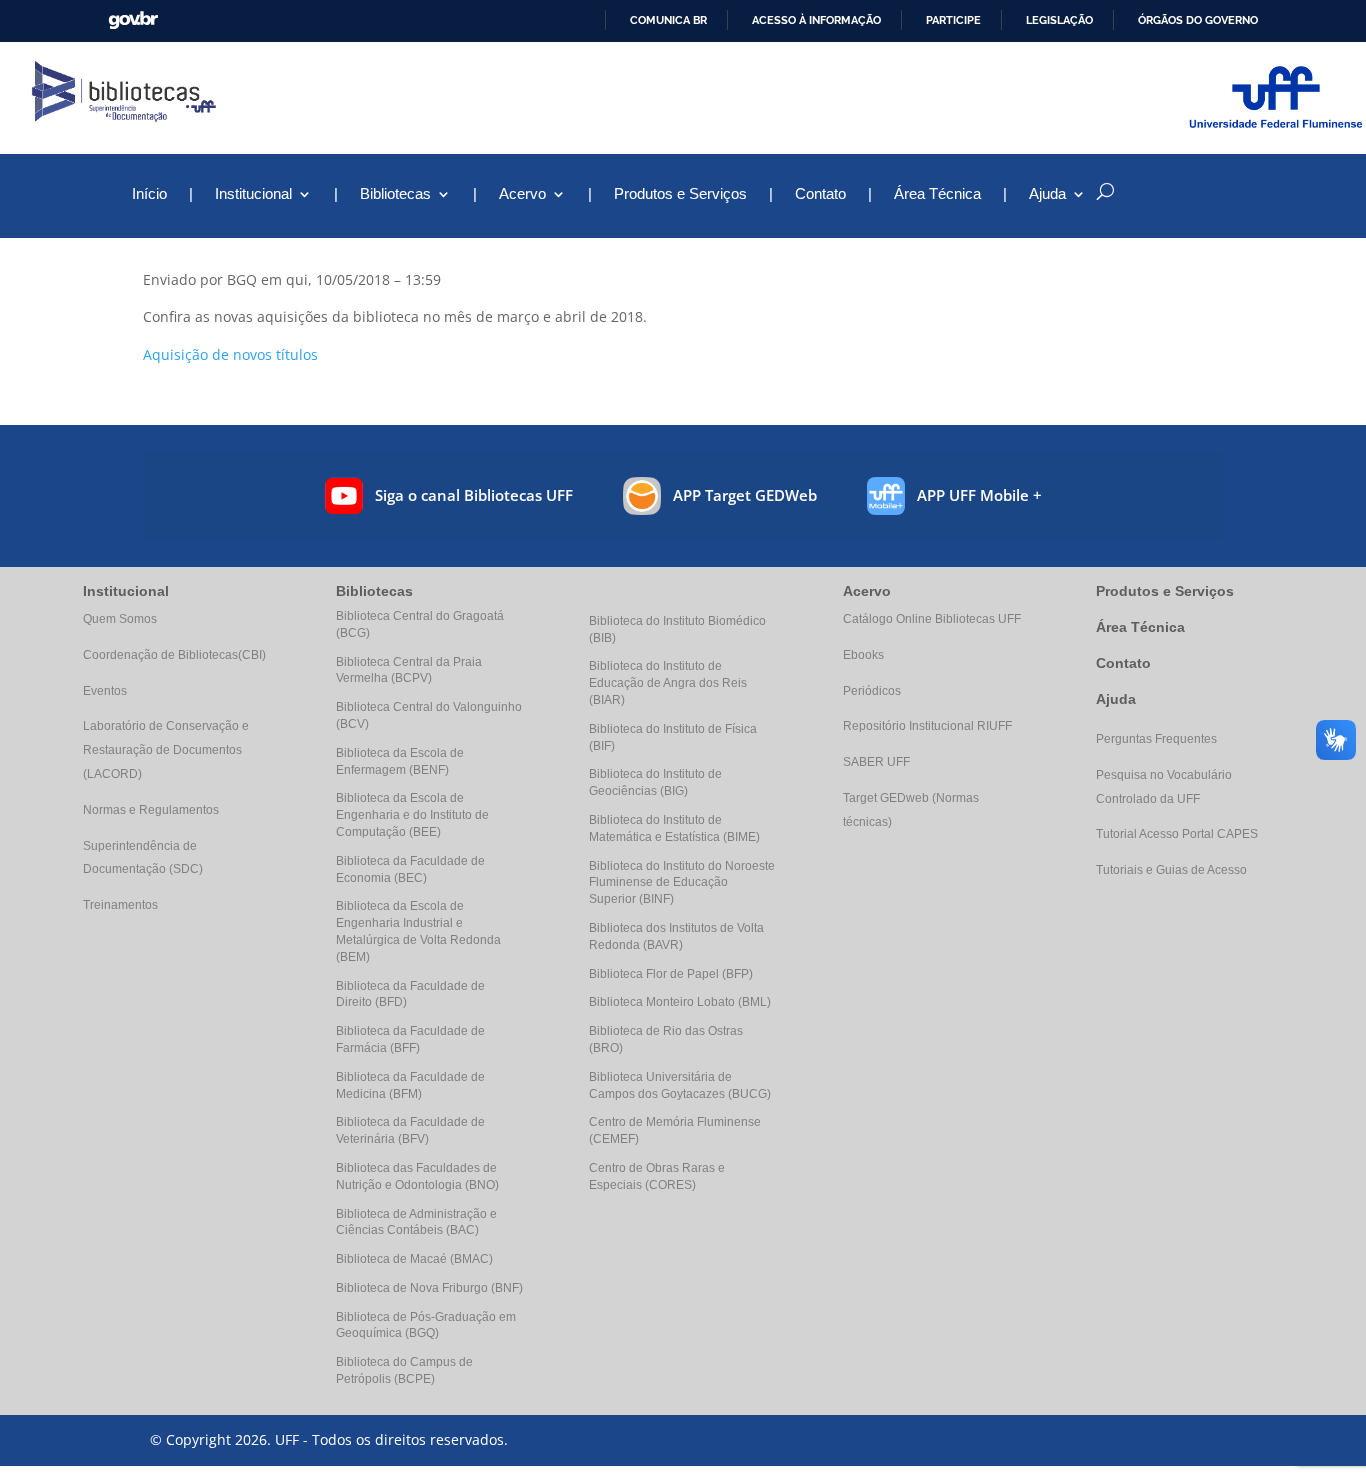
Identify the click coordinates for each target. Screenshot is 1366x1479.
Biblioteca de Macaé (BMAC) (414, 1259)
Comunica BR (668, 20)
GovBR (133, 20)
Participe (953, 20)
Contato (820, 194)
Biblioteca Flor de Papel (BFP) (671, 974)
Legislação (1059, 20)
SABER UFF (876, 762)
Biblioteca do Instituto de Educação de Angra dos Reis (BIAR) (668, 683)
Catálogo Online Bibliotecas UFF (932, 619)
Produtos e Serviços (680, 194)
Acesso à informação (816, 20)
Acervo (522, 194)
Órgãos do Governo (1198, 20)
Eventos (105, 691)
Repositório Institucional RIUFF (927, 726)
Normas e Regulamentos (151, 810)
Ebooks (863, 655)
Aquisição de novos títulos (230, 354)
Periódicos (872, 691)
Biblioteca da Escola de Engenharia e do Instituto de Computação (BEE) (412, 815)
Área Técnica (937, 194)
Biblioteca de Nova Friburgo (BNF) (429, 1288)
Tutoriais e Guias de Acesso (1171, 870)
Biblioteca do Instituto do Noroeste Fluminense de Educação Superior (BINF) (682, 883)
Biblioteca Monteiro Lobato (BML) (680, 1002)
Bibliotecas (395, 194)
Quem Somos (120, 619)
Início (149, 194)
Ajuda (1116, 699)
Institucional (253, 194)
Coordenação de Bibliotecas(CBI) (174, 655)
